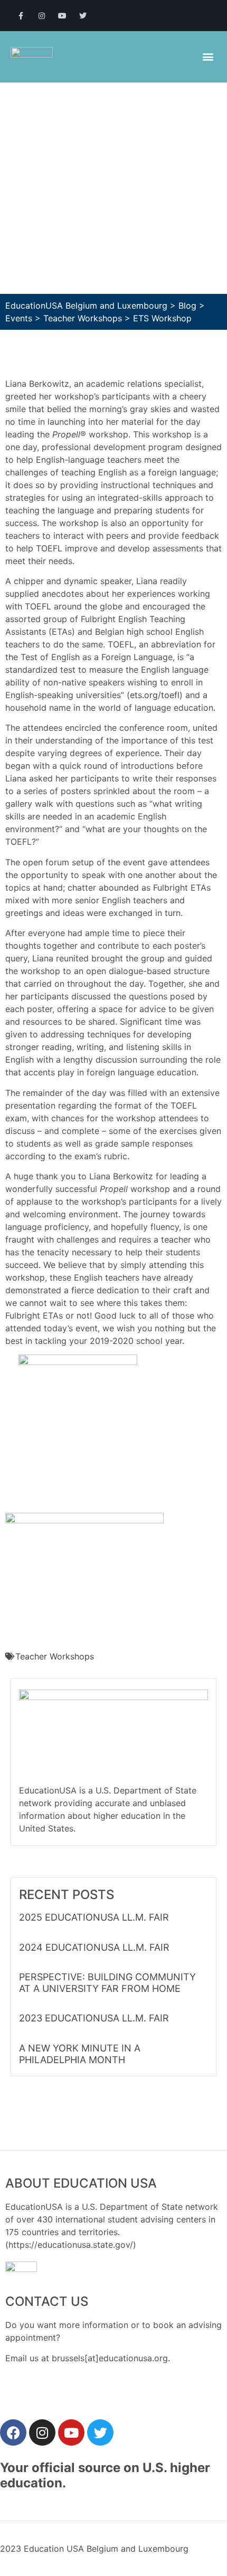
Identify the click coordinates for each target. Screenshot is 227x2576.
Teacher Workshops (55, 1656)
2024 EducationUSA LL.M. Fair (94, 1947)
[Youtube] (62, 16)
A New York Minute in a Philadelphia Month (80, 2054)
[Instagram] (41, 16)
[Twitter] (83, 16)
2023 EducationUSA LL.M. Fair (94, 2018)
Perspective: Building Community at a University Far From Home (107, 1983)
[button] (208, 57)
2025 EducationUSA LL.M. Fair (94, 1917)
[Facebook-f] (21, 16)
